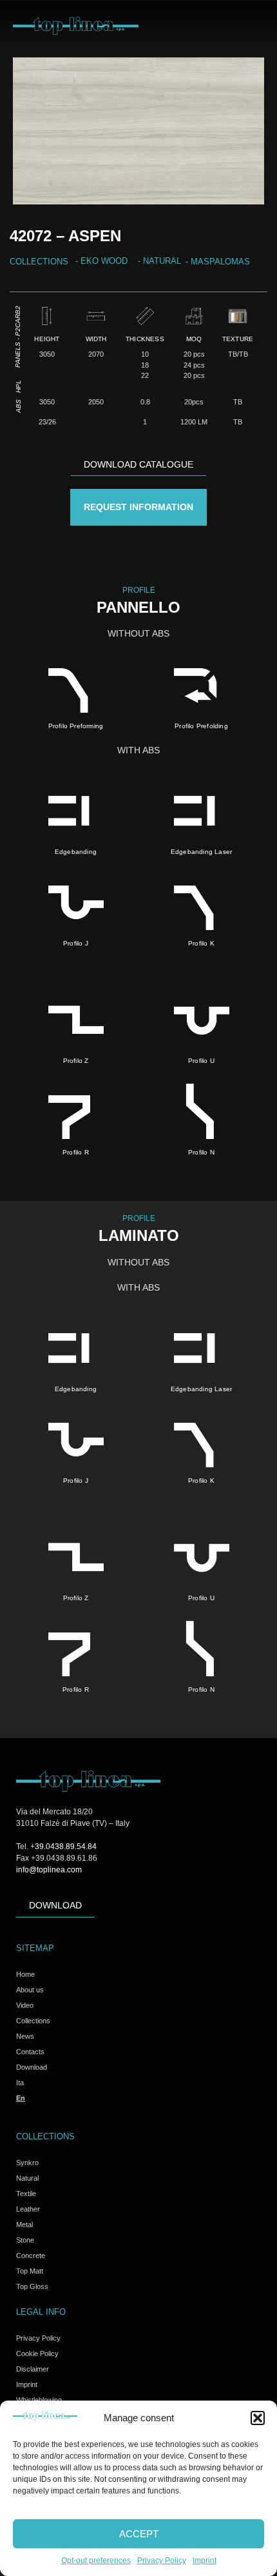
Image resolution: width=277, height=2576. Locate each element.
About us (30, 1990)
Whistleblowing (39, 2400)
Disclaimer (33, 2369)
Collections (33, 2021)
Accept (139, 2534)
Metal (24, 2224)
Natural (162, 261)
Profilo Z (76, 1061)
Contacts (30, 2052)
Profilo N (201, 1152)
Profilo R (76, 1152)
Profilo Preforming (76, 726)
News (25, 2036)
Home (25, 1974)
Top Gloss (32, 2286)
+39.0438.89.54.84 (63, 1847)
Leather (28, 2209)
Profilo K (201, 943)
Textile (26, 2194)
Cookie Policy (37, 2353)
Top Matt (30, 2271)
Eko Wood (104, 261)
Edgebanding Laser (201, 852)
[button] (258, 2418)
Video (25, 2005)
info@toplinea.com (49, 1870)
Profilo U (201, 1061)
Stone (25, 2240)
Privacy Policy (162, 2561)
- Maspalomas (218, 262)
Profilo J (76, 943)
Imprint (205, 2561)
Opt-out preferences (96, 2561)
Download (32, 2067)
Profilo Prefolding (201, 726)
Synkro (27, 2163)
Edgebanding (76, 852)
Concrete (31, 2255)
